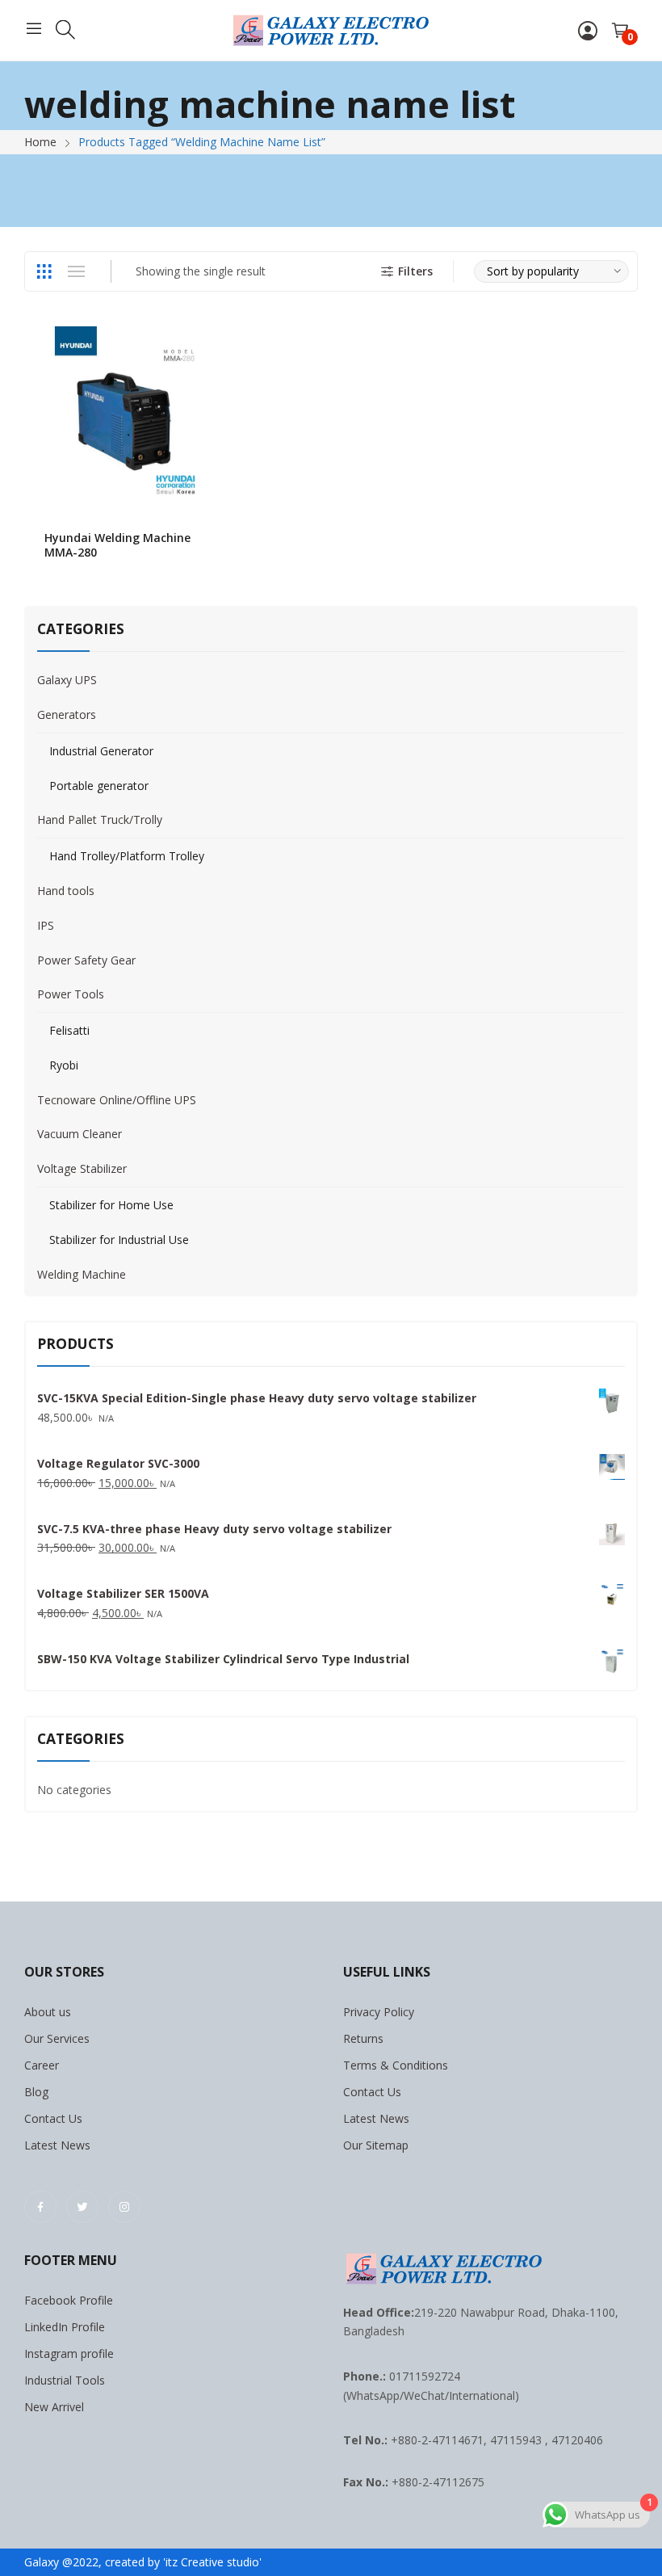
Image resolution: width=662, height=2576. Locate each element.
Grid (44, 271)
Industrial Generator (101, 751)
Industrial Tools (65, 2380)
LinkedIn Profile (65, 2327)
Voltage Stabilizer (82, 1168)
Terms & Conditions (396, 2065)
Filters (415, 271)
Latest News (57, 2145)
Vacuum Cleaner (80, 1134)
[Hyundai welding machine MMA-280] (126, 416)
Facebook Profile (69, 2300)
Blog (36, 2092)
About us (48, 2012)
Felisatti (69, 1030)
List (76, 271)
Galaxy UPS (67, 680)
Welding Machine (82, 1274)
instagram (124, 2207)
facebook (40, 2207)
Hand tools (66, 891)
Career (42, 2065)
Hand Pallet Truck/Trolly (100, 819)
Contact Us (53, 2118)
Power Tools (71, 994)
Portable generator (99, 786)
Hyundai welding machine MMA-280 (117, 545)
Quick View (208, 342)
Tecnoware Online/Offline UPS (117, 1100)
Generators (67, 714)
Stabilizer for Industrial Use (119, 1240)
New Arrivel (54, 2407)
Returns (363, 2038)
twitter (82, 2207)
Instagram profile (69, 2353)
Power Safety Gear (86, 960)
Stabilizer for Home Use (111, 1205)
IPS (46, 925)
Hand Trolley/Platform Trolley (127, 856)
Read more (208, 544)
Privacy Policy (379, 2012)
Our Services (57, 2038)
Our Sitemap (376, 2145)
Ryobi (64, 1065)
